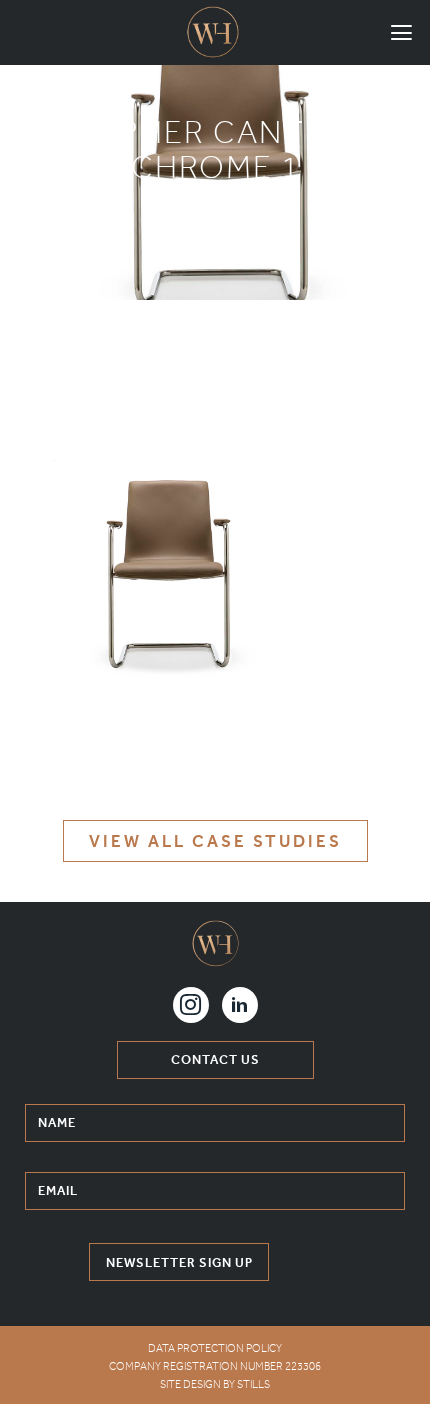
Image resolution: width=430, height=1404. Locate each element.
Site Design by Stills (215, 1384)
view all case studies (215, 841)
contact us (215, 1059)
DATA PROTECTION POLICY (215, 1348)
